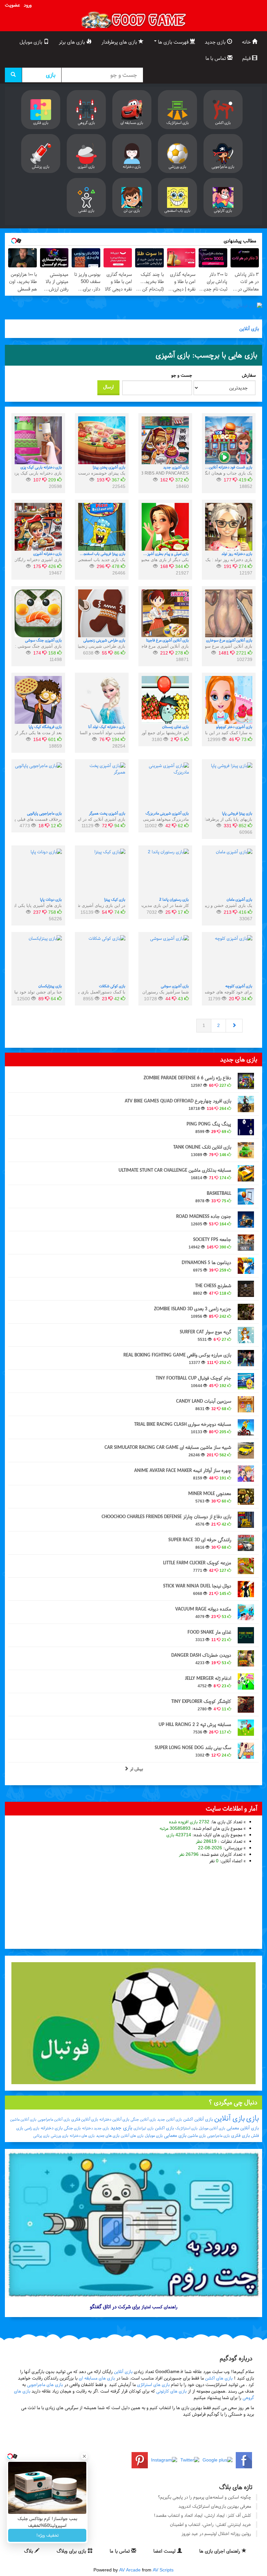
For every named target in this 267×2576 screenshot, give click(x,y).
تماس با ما (216, 58)
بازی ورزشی (60, 2136)
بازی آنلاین (249, 329)
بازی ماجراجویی (218, 2136)
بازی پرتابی (41, 2136)
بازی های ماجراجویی (45, 2385)
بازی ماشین (197, 2136)
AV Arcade (130, 2570)
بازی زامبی (32, 2128)
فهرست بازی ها (173, 42)
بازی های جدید (108, 2136)
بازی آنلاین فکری (85, 2119)
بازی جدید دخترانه (96, 2128)
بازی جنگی (72, 2128)
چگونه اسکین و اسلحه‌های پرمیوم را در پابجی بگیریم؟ (204, 2497)
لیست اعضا (165, 2551)
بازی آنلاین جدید (170, 2119)
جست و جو (182, 375)
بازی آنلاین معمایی (243, 2128)
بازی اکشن (164, 2128)
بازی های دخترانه (82, 2136)
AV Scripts (163, 2570)
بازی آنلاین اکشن (198, 2119)
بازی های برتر (72, 42)
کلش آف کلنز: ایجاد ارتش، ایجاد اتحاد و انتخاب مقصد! (202, 2515)
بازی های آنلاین (132, 2136)
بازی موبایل (32, 42)
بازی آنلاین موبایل (212, 2128)
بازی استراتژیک (186, 2128)
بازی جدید (216, 42)
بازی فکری (240, 2135)
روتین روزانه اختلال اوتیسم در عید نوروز (216, 2534)
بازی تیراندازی (144, 2128)
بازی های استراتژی (153, 2385)
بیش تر (136, 1769)
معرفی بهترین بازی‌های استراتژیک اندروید (215, 2506)
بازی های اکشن (219, 2378)
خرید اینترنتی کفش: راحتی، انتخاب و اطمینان (211, 2524)
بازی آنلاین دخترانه (114, 2119)
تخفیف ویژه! (47, 2535)
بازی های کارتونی (171, 2391)
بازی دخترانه (52, 2128)
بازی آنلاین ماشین (23, 2119)
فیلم (247, 58)
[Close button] (84, 2456)
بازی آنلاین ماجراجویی (54, 2119)
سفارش (249, 375)
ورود (28, 5)
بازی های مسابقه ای (97, 2378)
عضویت (12, 5)
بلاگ (29, 2551)
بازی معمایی (175, 2135)
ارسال (108, 387)
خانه (247, 42)
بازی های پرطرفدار (120, 42)
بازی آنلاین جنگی (143, 2119)
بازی (253, 2118)
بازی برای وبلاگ (72, 2551)
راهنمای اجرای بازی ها (220, 2551)
